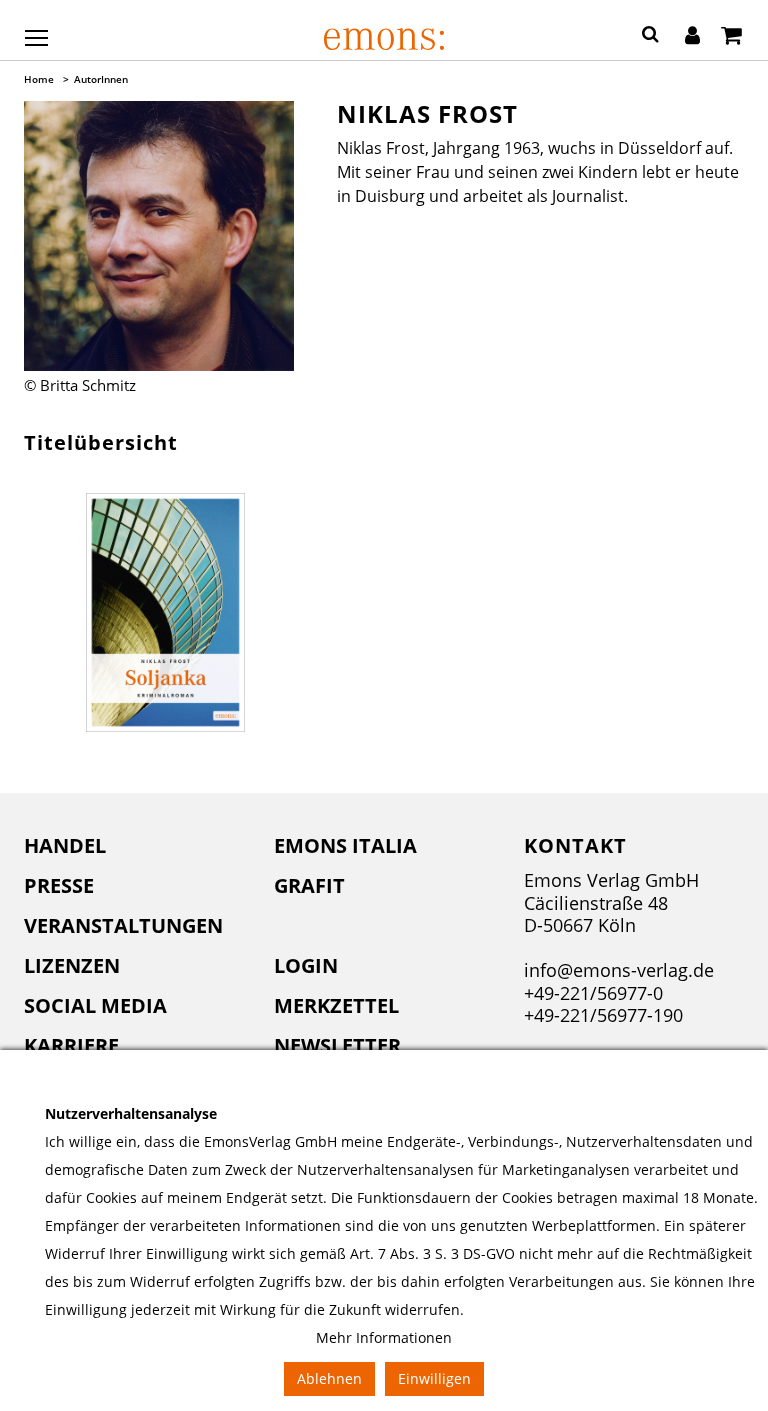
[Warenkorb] (731, 37)
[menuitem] (134, 846)
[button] (650, 37)
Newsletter (337, 1045)
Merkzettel (336, 1005)
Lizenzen (72, 965)
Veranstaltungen (123, 925)
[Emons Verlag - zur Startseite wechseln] (384, 39)
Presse (59, 885)
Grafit (309, 885)
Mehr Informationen (384, 1337)
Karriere (71, 1045)
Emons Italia (345, 845)
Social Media (95, 1005)
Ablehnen (329, 1378)
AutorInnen (101, 79)
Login (306, 965)
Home (39, 79)
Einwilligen (434, 1378)
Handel (65, 845)
